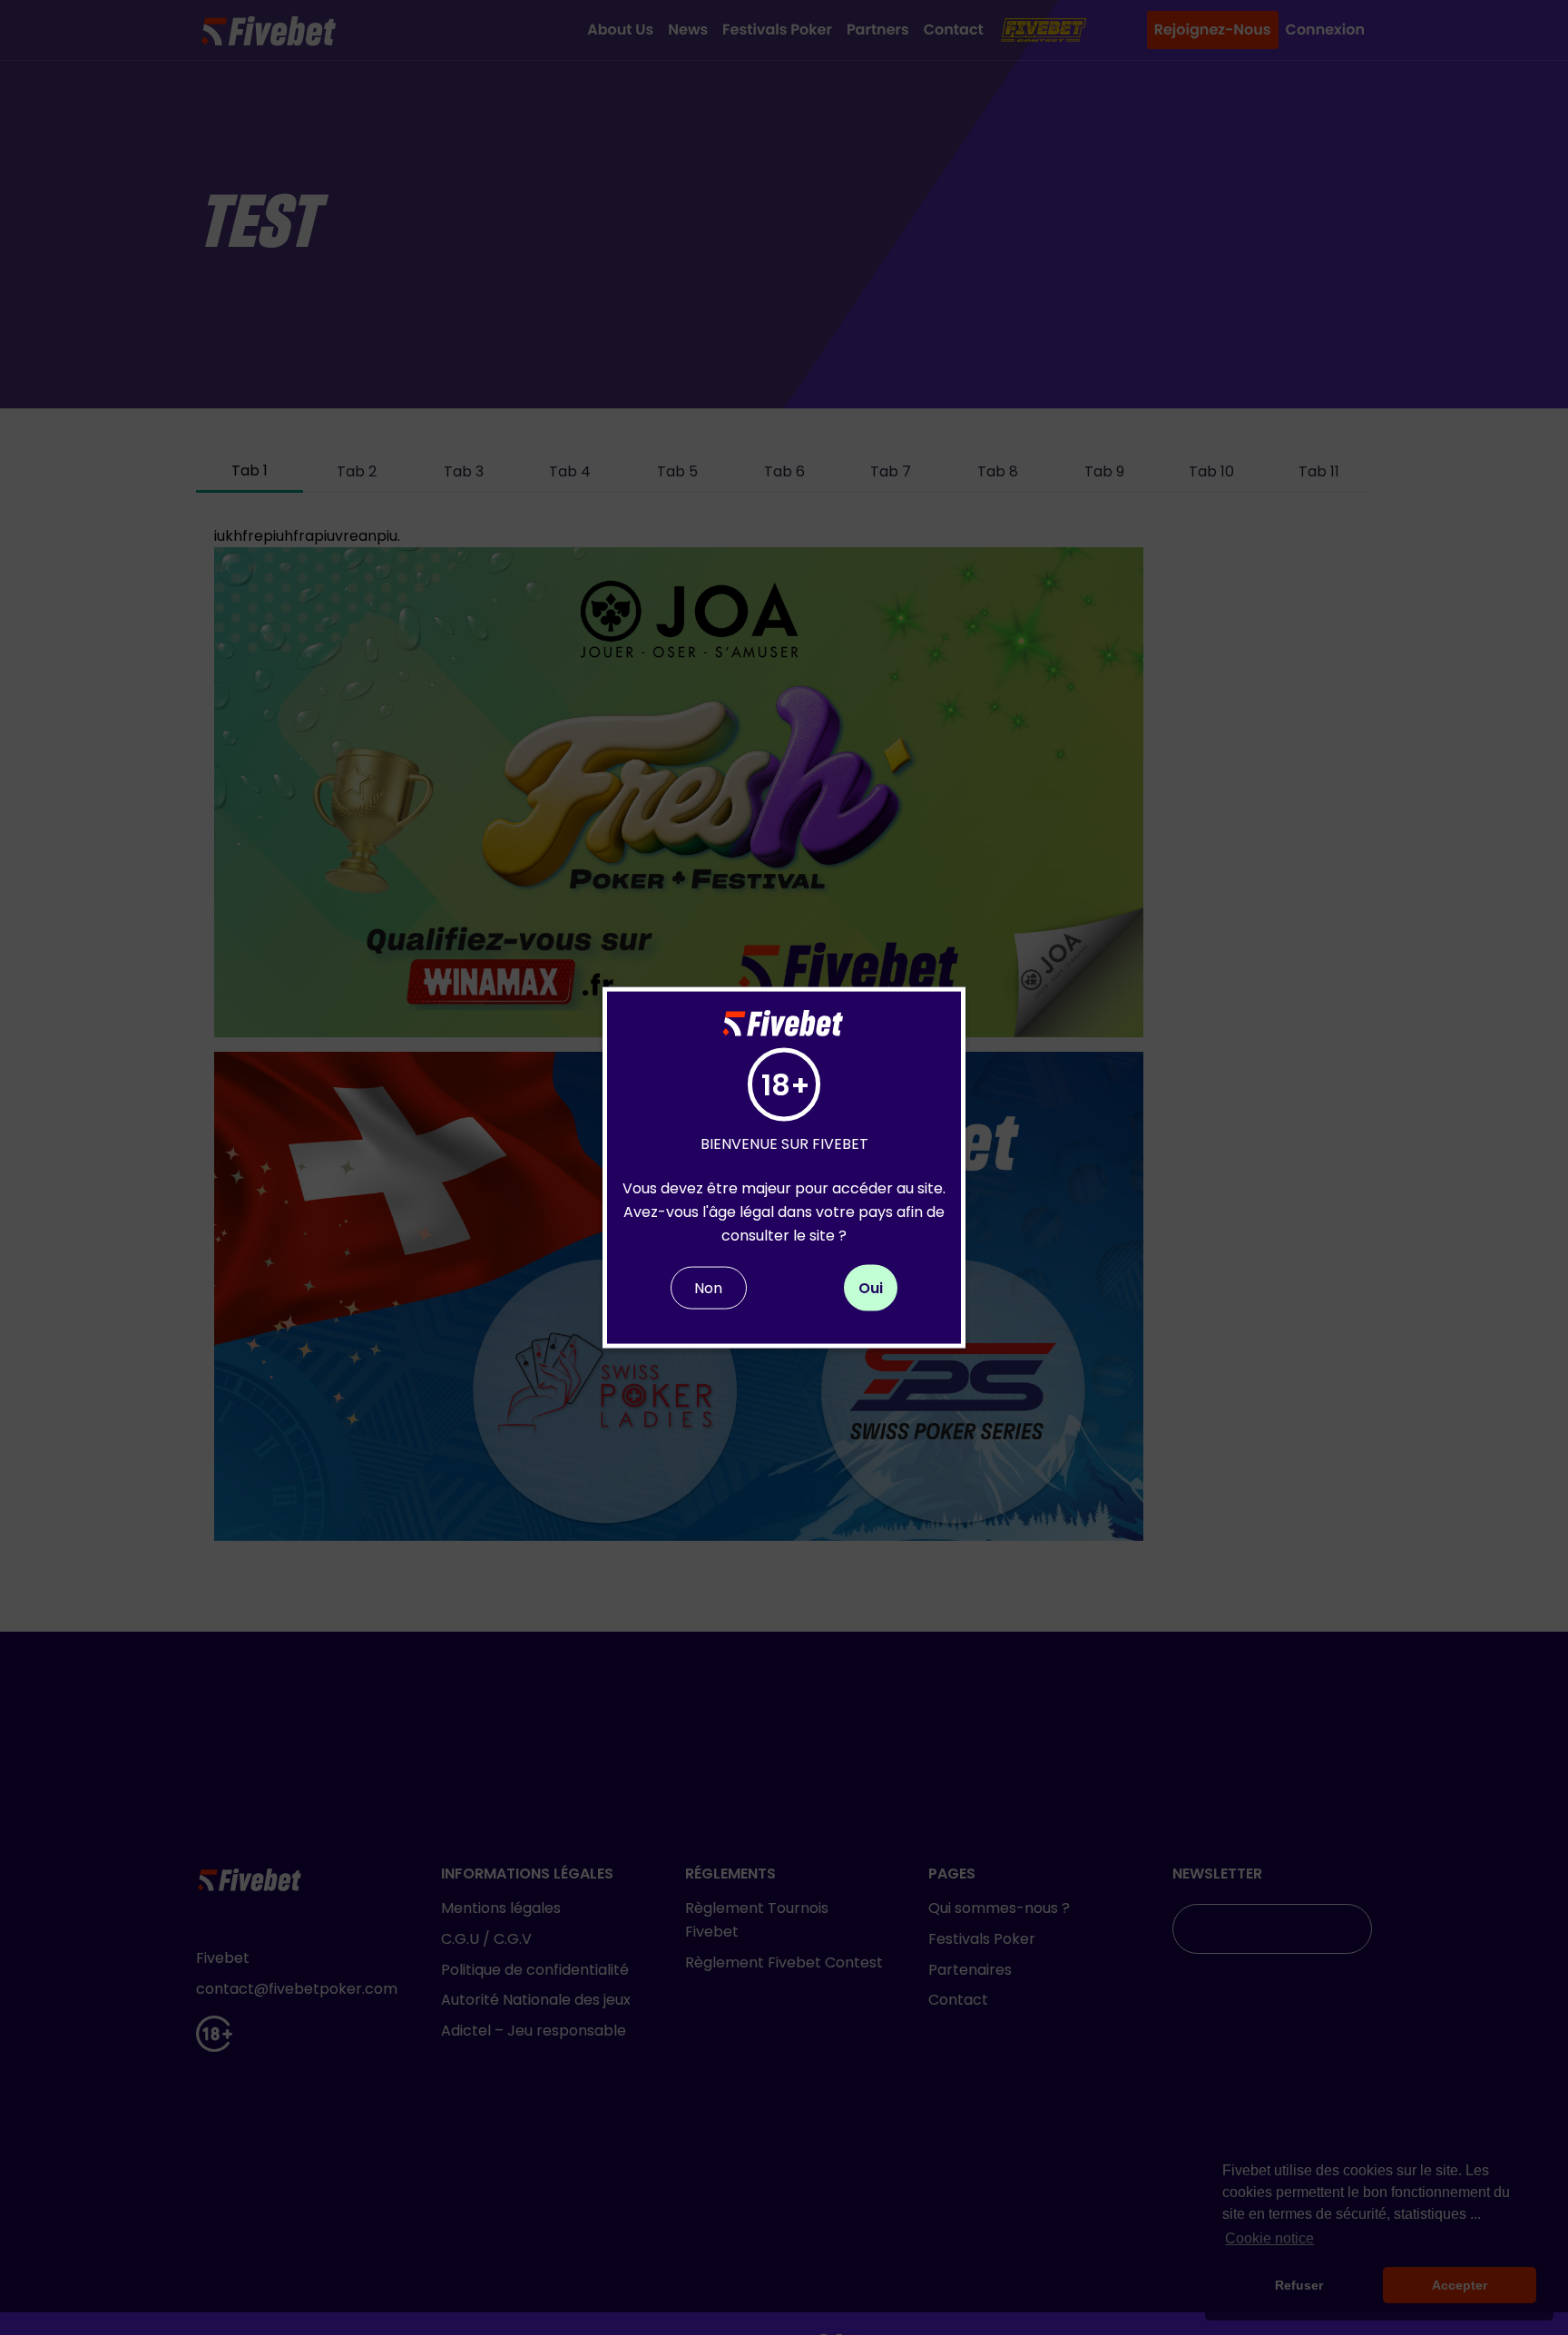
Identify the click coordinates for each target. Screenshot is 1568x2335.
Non (708, 1288)
